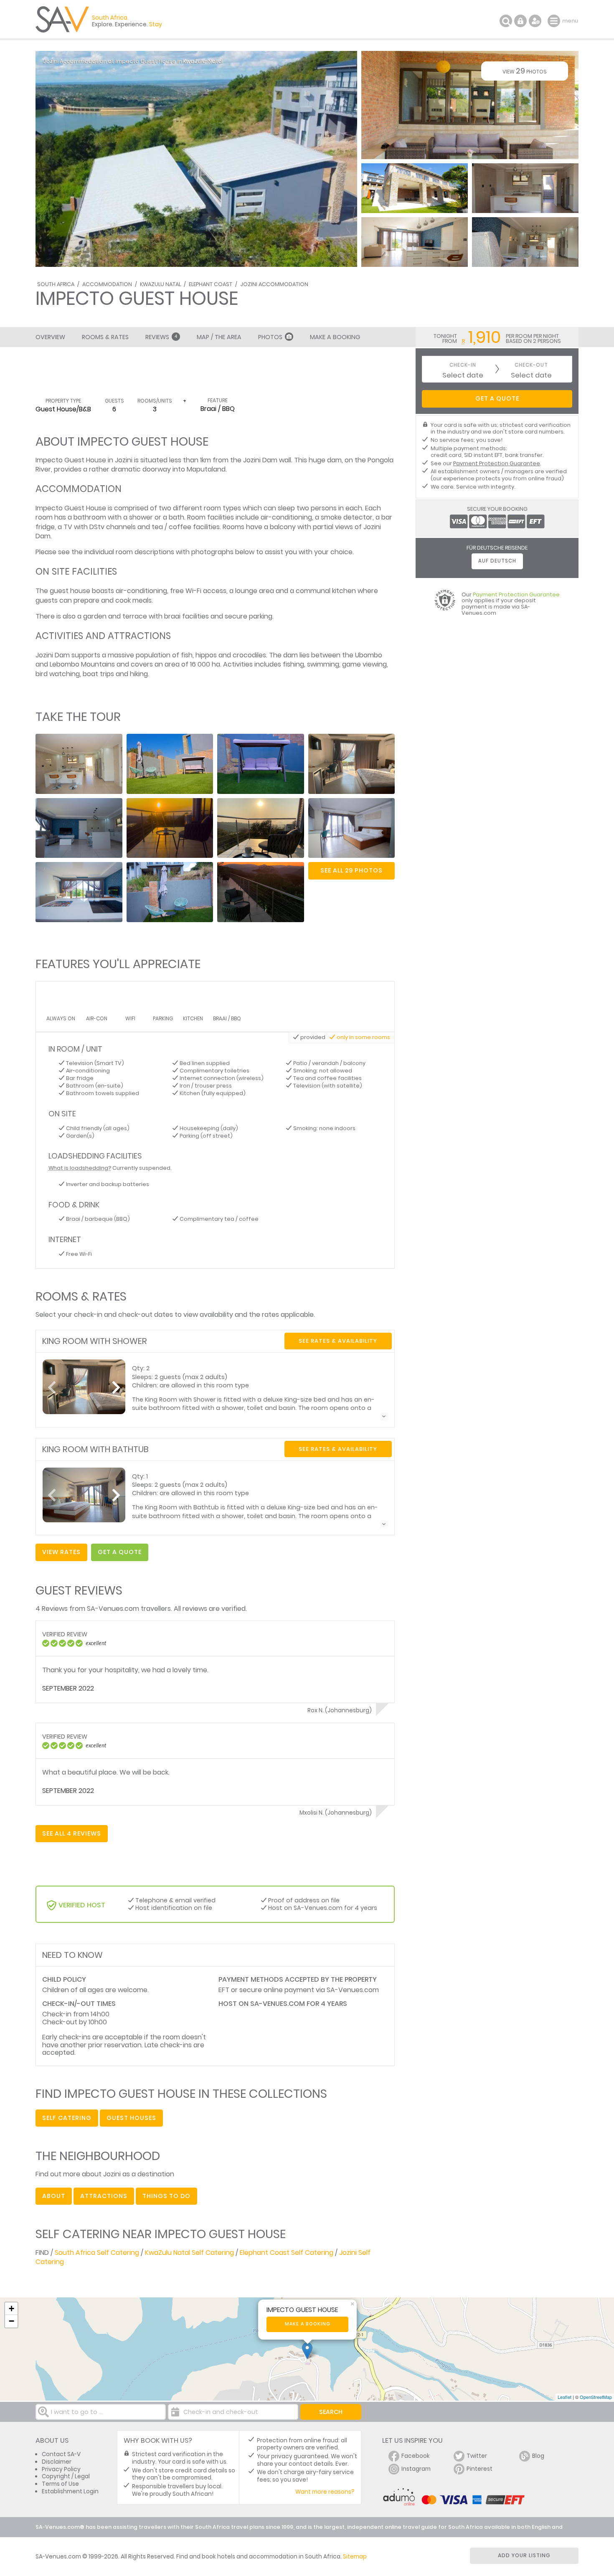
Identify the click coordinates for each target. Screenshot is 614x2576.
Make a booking (308, 2324)
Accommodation (107, 284)
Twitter (477, 2456)
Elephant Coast (211, 284)
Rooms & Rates (105, 337)
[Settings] (535, 21)
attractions (104, 2196)
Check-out (531, 365)
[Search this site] (506, 21)
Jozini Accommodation (274, 284)
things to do (166, 2196)
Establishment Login (70, 2491)
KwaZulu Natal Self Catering (189, 2253)
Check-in (463, 365)
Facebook (416, 2456)
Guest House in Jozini (98, 460)
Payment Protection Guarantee (497, 463)
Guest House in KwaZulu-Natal (182, 61)
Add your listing (524, 2555)
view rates (61, 1552)
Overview (50, 337)
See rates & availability (338, 1341)
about (54, 2196)
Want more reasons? (325, 2492)
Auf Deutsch (497, 561)
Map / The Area (219, 337)
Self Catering (67, 2118)
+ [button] (11, 2309)
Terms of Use (60, 2484)
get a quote (120, 1552)
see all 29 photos (351, 870)
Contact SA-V (61, 2454)
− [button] (11, 2321)
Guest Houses (131, 2118)
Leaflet (565, 2397)
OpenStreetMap (596, 2397)
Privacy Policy (61, 2469)
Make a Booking (335, 337)
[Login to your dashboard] (520, 21)
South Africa (56, 284)
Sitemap (355, 2557)
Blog (538, 2456)
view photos (525, 71)
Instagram (416, 2469)
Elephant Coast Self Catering (287, 2253)
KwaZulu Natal (160, 284)
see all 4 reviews (72, 1833)
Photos (270, 337)
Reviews (161, 337)
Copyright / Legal (66, 2476)
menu (555, 21)
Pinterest (480, 2469)
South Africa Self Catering (97, 2253)
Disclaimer (57, 2462)
